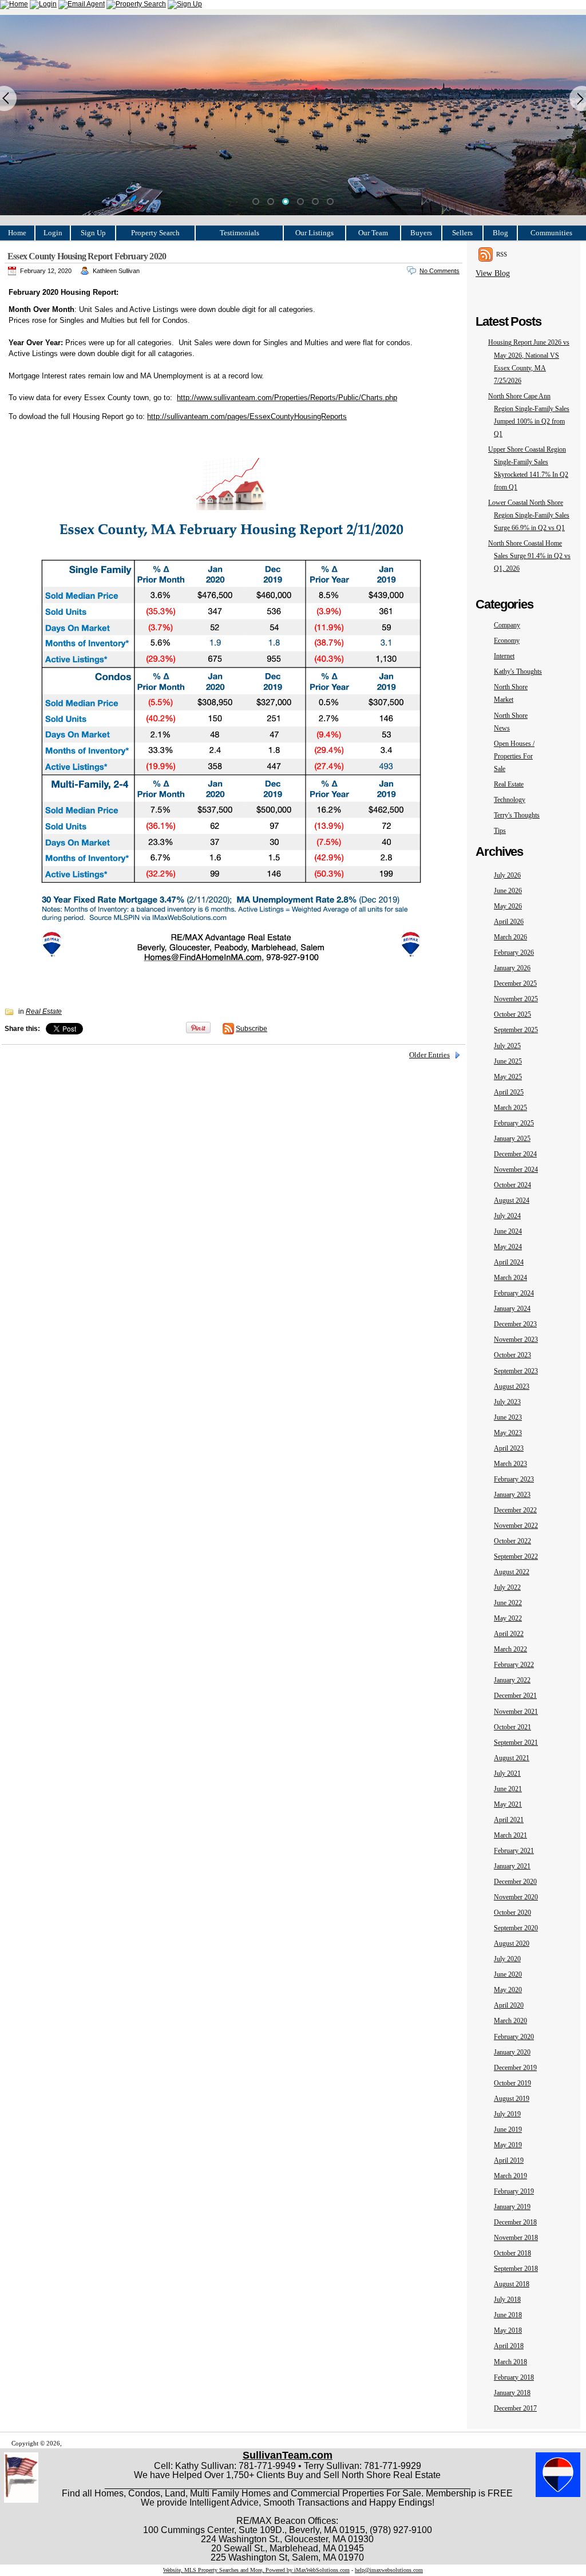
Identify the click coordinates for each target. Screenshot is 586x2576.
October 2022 (512, 1541)
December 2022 (515, 1510)
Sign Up (93, 233)
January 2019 (512, 2207)
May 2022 (508, 1618)
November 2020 (516, 1897)
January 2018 (512, 2393)
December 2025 (515, 983)
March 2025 (510, 1108)
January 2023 (512, 1495)
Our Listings (314, 233)
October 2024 (512, 1185)
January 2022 (512, 1680)
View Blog (493, 273)
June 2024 (508, 1231)
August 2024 (512, 1200)
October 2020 (512, 1913)
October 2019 (512, 2083)
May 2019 (508, 2145)
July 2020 (507, 1959)
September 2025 (516, 1030)
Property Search (155, 233)
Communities (551, 233)
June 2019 (508, 2129)
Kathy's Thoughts (518, 671)
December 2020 (515, 1882)
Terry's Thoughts (517, 815)
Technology (510, 800)
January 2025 (512, 1139)
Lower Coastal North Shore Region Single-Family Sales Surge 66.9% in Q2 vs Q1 (529, 515)
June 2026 (508, 891)
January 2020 (512, 2052)
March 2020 (510, 2021)
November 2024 (516, 1170)
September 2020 (516, 1928)
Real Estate (509, 784)
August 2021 (512, 1758)
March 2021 (510, 1835)
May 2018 (508, 2330)
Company (507, 625)
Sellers (462, 233)
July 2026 (507, 875)
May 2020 (508, 1990)
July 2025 (507, 1046)
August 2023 (512, 1386)
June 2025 (508, 1061)
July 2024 (507, 1216)
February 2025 (514, 1123)
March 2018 (510, 2362)
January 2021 (512, 1866)
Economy (507, 641)
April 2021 (509, 1820)
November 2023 (516, 1340)
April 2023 (509, 1448)
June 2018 (508, 2315)
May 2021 (508, 1804)
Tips (500, 831)
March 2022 (510, 1649)
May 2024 (508, 1247)
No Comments (439, 271)
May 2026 (508, 906)
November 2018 (516, 2238)
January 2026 (512, 968)
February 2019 (514, 2191)
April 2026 (509, 922)
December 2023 (515, 1324)
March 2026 (510, 937)
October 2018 (512, 2253)
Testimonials (239, 233)
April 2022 (509, 1634)
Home (17, 233)
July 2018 (507, 2300)
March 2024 (510, 1278)
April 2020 (509, 2005)
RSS (502, 254)
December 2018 (515, 2222)
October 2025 (512, 1014)
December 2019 (515, 2068)
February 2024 (514, 1293)
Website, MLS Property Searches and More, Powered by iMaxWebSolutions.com (256, 2570)
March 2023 (510, 1464)
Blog (500, 233)
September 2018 (516, 2269)
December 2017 (515, 2408)
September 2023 (516, 1371)
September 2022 (516, 1556)
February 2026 (514, 953)
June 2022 (508, 1603)
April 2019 (509, 2160)
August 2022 (512, 1572)
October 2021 (512, 1727)
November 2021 (516, 1712)
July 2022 (507, 1587)
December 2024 (515, 1154)
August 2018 (512, 2284)
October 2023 (512, 1355)
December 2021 (515, 1696)
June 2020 (508, 1974)
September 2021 (516, 1743)
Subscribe (252, 1029)
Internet (504, 656)
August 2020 (512, 1943)
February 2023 (514, 1479)
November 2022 (516, 1526)
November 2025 (516, 999)
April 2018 (509, 2346)
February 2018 (514, 2377)
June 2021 (508, 1789)
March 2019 (510, 2176)
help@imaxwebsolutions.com (389, 2570)
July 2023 (507, 1402)
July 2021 (507, 1773)
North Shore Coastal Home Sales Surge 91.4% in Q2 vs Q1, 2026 (529, 556)
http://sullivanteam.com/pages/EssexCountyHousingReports (247, 416)
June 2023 (508, 1417)
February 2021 (514, 1851)
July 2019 (507, 2114)
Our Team (373, 233)
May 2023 (508, 1433)
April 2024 (509, 1262)
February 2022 (514, 1665)
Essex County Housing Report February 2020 (87, 256)
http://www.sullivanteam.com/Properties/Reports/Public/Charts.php (287, 398)
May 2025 (508, 1077)
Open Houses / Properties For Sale (514, 756)
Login (53, 233)
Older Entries (429, 1055)
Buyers (421, 233)
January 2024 (512, 1309)
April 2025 (509, 1092)
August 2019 (512, 2099)
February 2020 (514, 2037)
